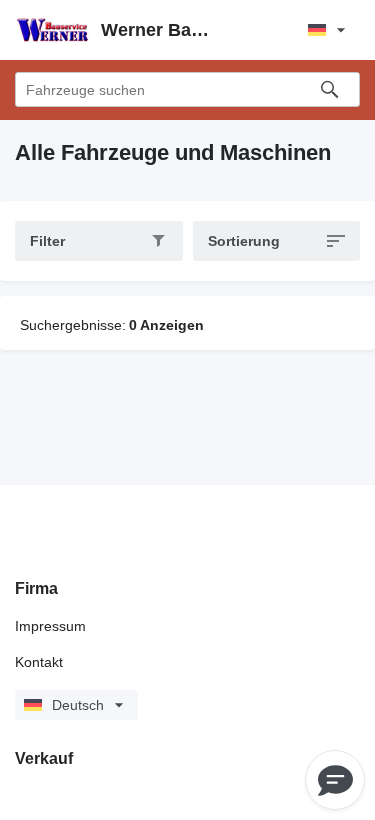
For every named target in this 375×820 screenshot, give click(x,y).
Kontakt (39, 662)
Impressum (50, 626)
